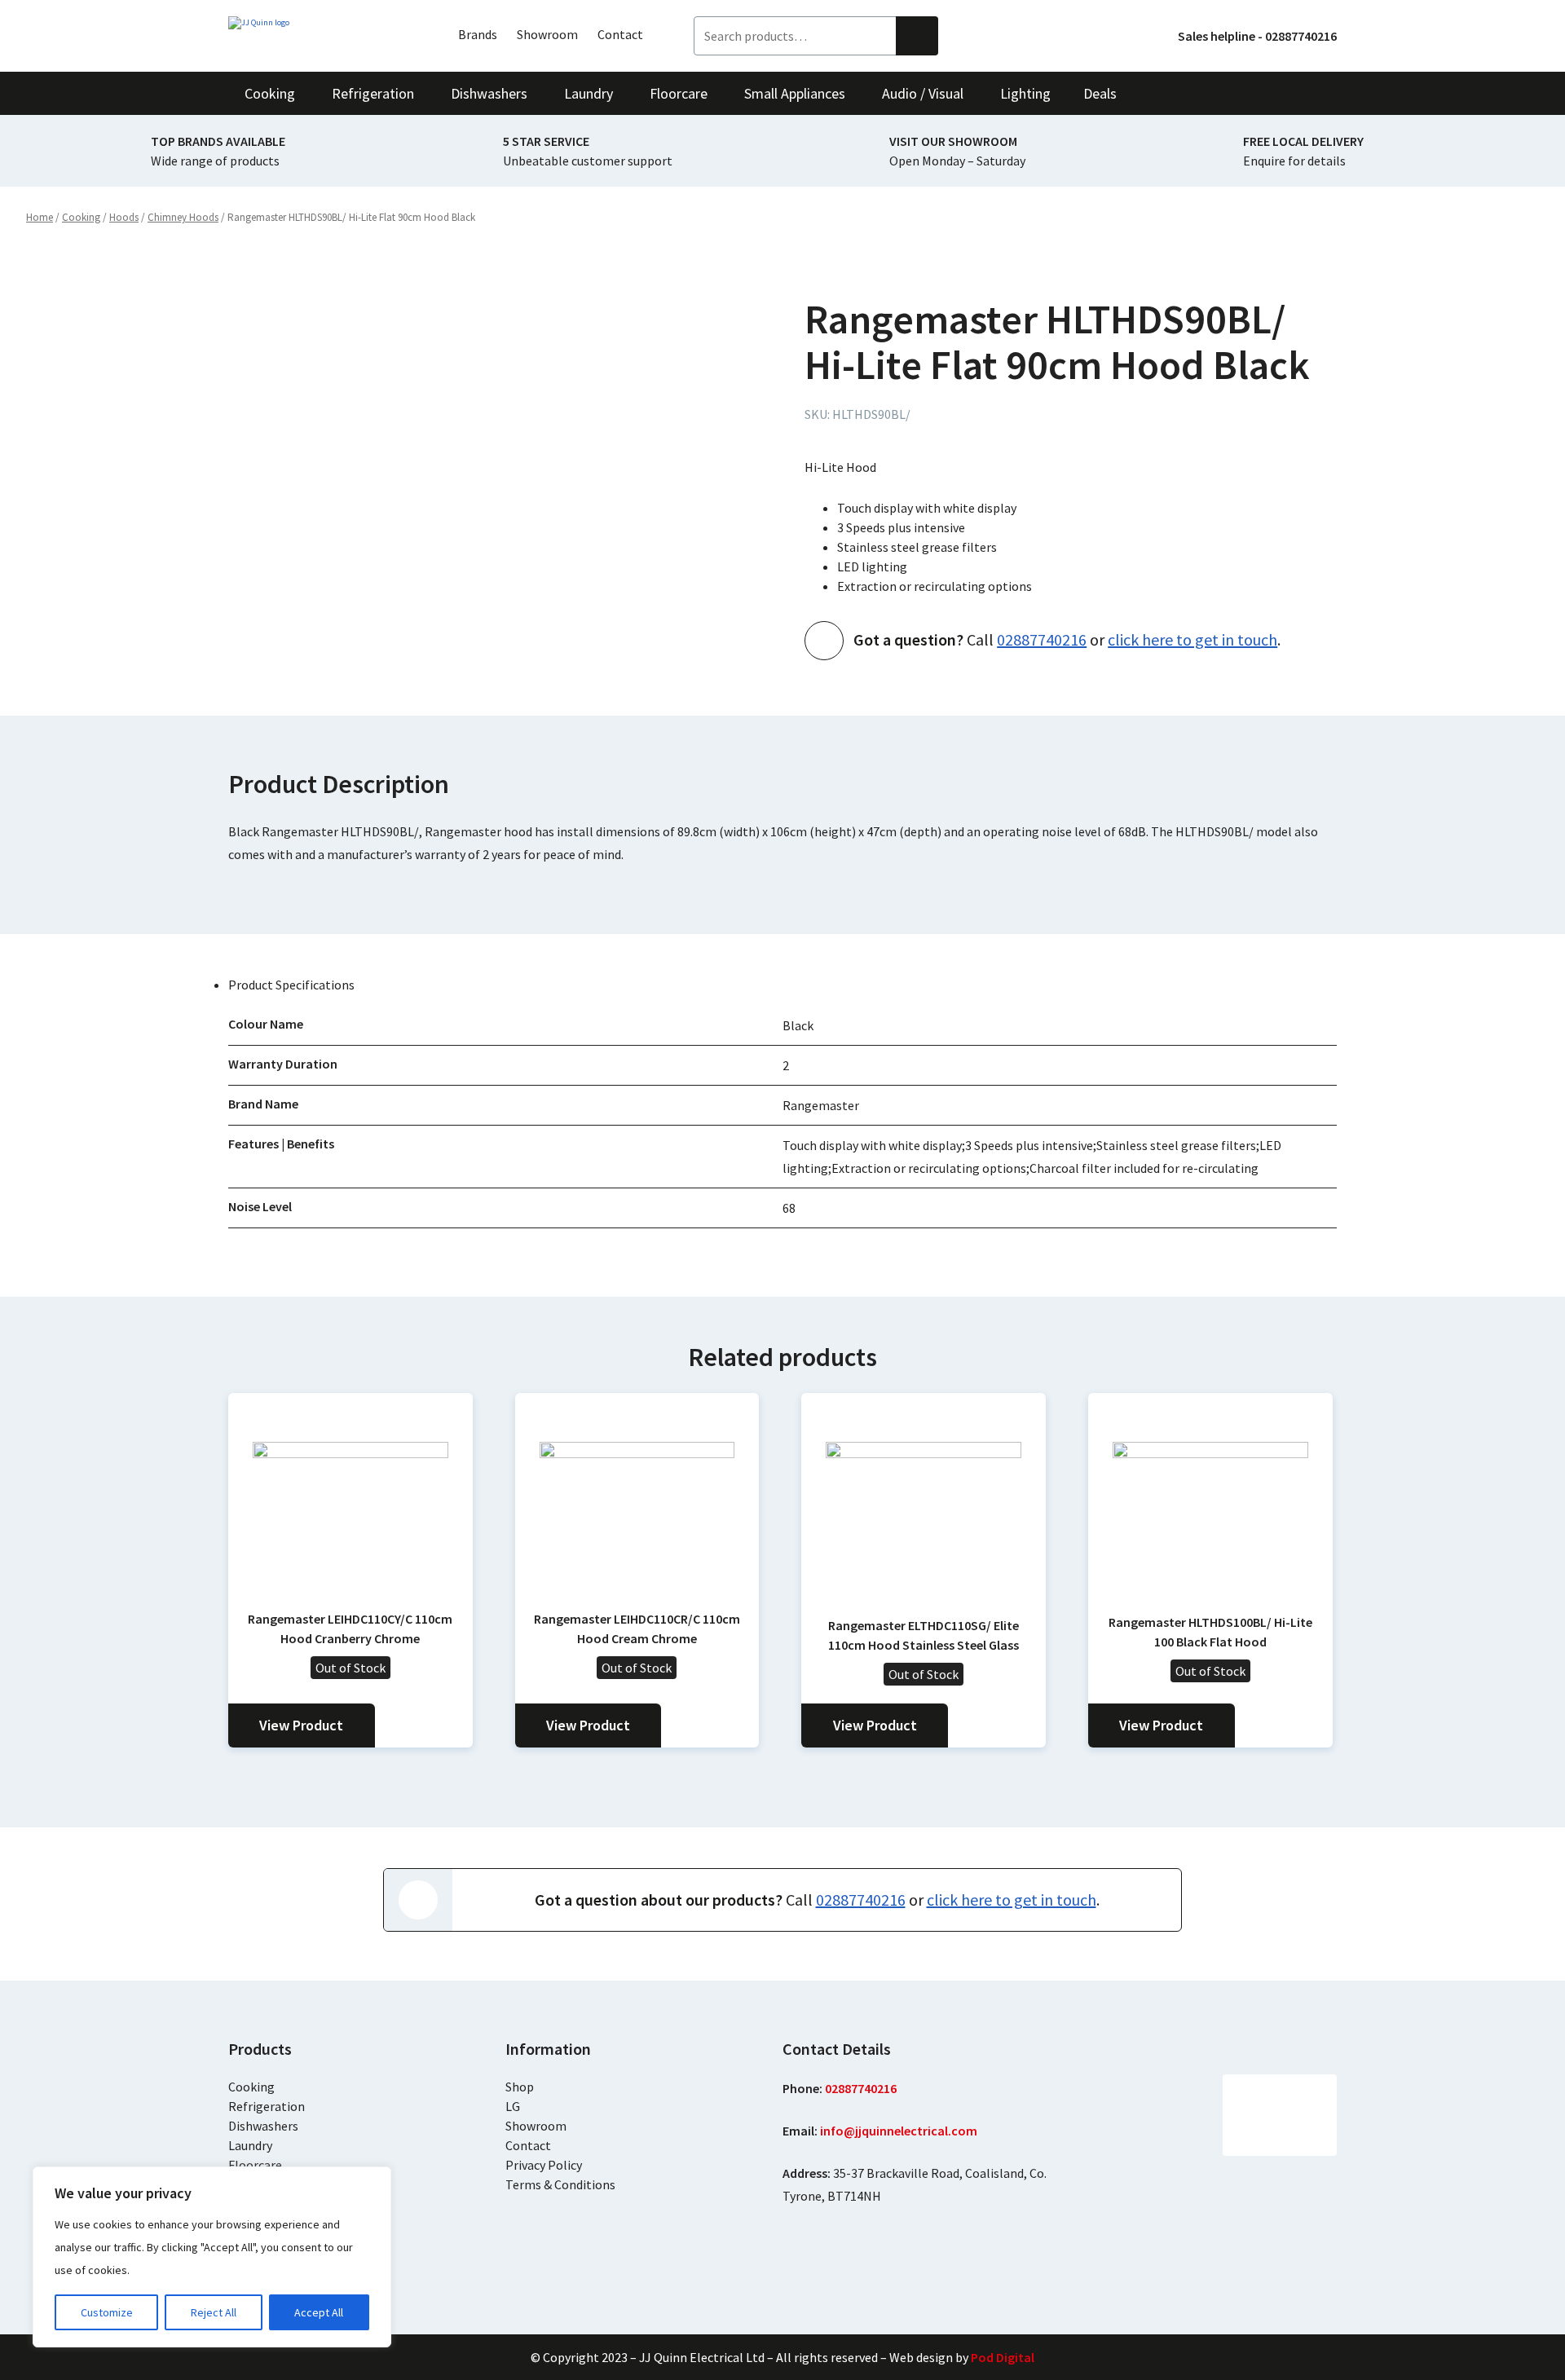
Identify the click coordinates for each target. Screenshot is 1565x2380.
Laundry (250, 2145)
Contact (620, 34)
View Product (301, 1725)
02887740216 (1042, 639)
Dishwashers (263, 2126)
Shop (520, 2087)
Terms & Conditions (560, 2184)
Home (40, 217)
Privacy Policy (544, 2165)
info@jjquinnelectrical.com (899, 2131)
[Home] (318, 23)
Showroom (547, 34)
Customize (107, 2312)
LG (513, 2106)
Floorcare (255, 2165)
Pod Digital (1003, 2357)
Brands (478, 34)
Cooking (81, 217)
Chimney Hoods (183, 217)
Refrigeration (267, 2106)
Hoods (124, 217)
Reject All (214, 2312)
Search (917, 36)
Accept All (319, 2312)
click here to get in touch (1192, 639)
